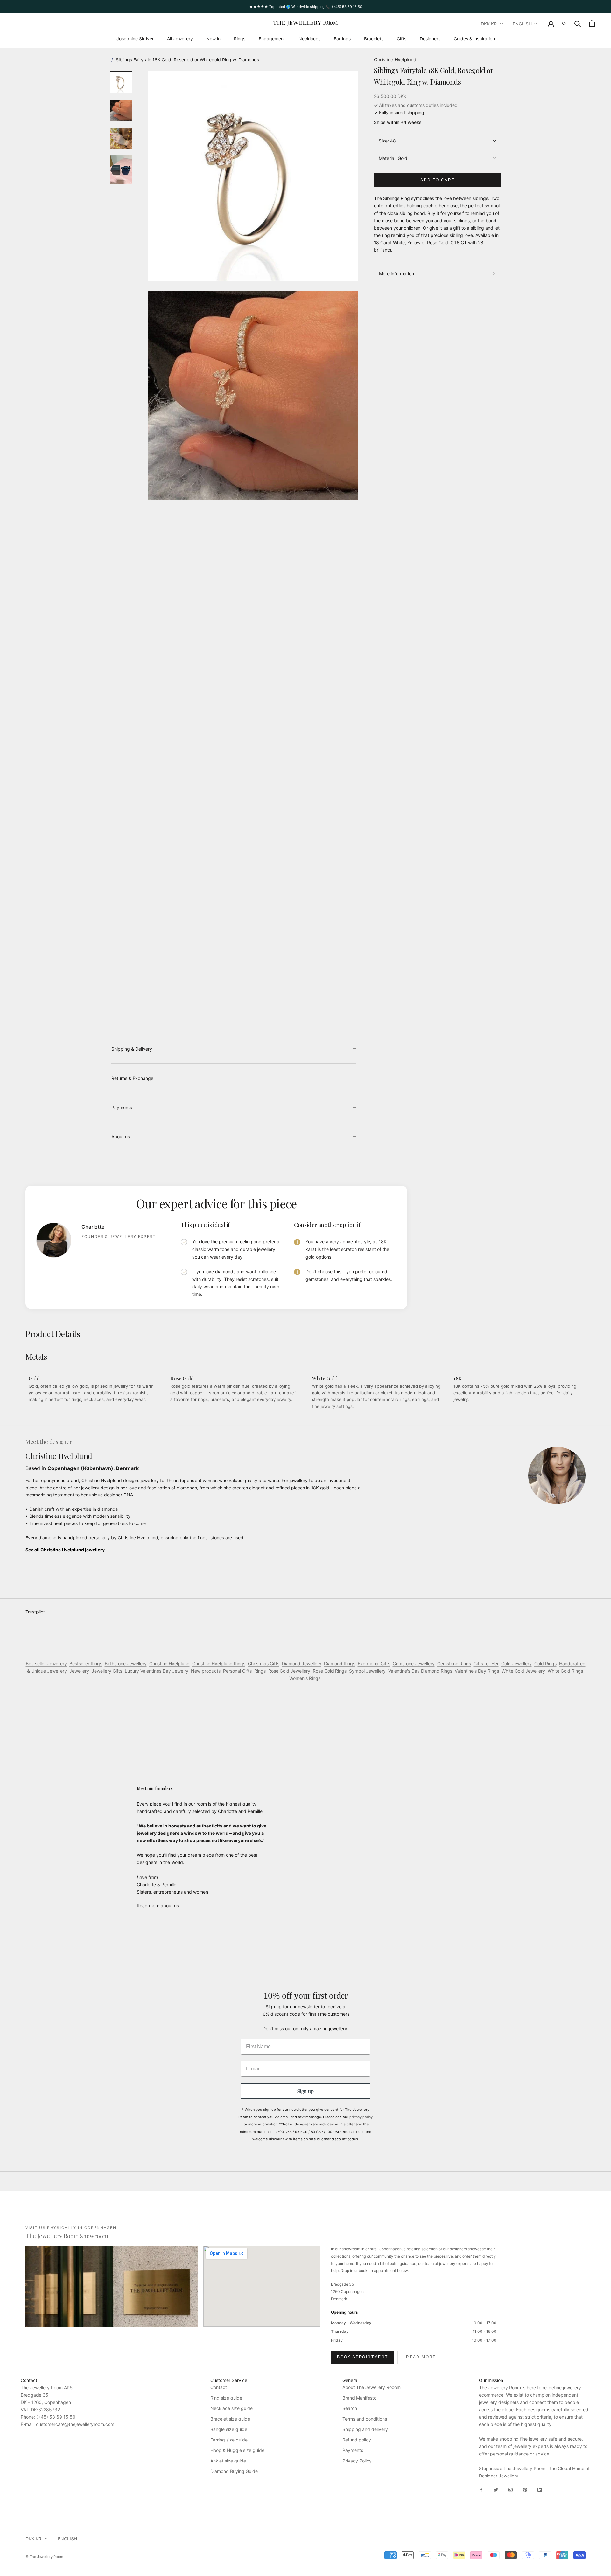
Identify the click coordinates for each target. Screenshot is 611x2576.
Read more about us (158, 1906)
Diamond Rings (340, 1664)
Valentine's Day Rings (477, 1671)
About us (121, 1137)
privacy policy (361, 2117)
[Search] (578, 23)
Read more (421, 2357)
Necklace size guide (232, 2408)
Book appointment (362, 2357)
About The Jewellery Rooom (372, 2387)
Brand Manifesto (359, 2398)
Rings (240, 39)
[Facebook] (481, 2489)
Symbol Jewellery (367, 1671)
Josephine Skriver (135, 39)
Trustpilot (35, 1612)
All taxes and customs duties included (416, 105)
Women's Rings (305, 1678)
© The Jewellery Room (44, 2557)
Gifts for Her (486, 1664)
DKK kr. (489, 24)
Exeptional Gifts (374, 1664)
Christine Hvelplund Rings (219, 1664)
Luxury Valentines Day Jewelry (157, 1671)
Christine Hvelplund (395, 60)
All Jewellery (180, 39)
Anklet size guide (228, 2461)
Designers (430, 39)
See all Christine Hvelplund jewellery (65, 1550)
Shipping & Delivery (132, 1049)
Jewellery (79, 1671)
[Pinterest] (525, 2489)
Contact (219, 2387)
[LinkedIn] (540, 2489)
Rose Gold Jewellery (289, 1671)
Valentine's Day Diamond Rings (420, 1671)
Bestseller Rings (86, 1664)
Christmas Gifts (264, 1664)
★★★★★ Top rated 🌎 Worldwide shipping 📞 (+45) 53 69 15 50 (306, 7)
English (522, 24)
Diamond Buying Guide (234, 2471)
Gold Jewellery (516, 1664)
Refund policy (357, 2440)
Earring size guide (229, 2440)
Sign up (305, 2091)
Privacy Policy (357, 2461)
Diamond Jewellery (302, 1664)
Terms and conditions (365, 2419)
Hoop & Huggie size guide (237, 2450)
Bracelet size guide (230, 2419)
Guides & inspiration (474, 39)
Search (350, 2408)
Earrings (342, 39)
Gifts (402, 39)
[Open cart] (592, 23)
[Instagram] (510, 2489)
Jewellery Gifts (107, 1671)
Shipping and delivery (365, 2429)
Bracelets (374, 39)
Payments (122, 1107)
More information (397, 274)
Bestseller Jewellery (46, 1664)
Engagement (272, 39)
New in (213, 39)
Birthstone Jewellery (126, 1664)
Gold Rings (545, 1664)
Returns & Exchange (132, 1078)
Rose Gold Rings (330, 1671)
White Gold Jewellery (523, 1671)
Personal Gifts (237, 1671)
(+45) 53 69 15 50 (56, 2417)
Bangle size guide (229, 2429)
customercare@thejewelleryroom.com (75, 2424)
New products (206, 1671)
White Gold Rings (565, 1671)
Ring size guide (226, 2398)
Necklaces (309, 39)
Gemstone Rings (454, 1664)
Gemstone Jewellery (414, 1664)
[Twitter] (496, 2489)
